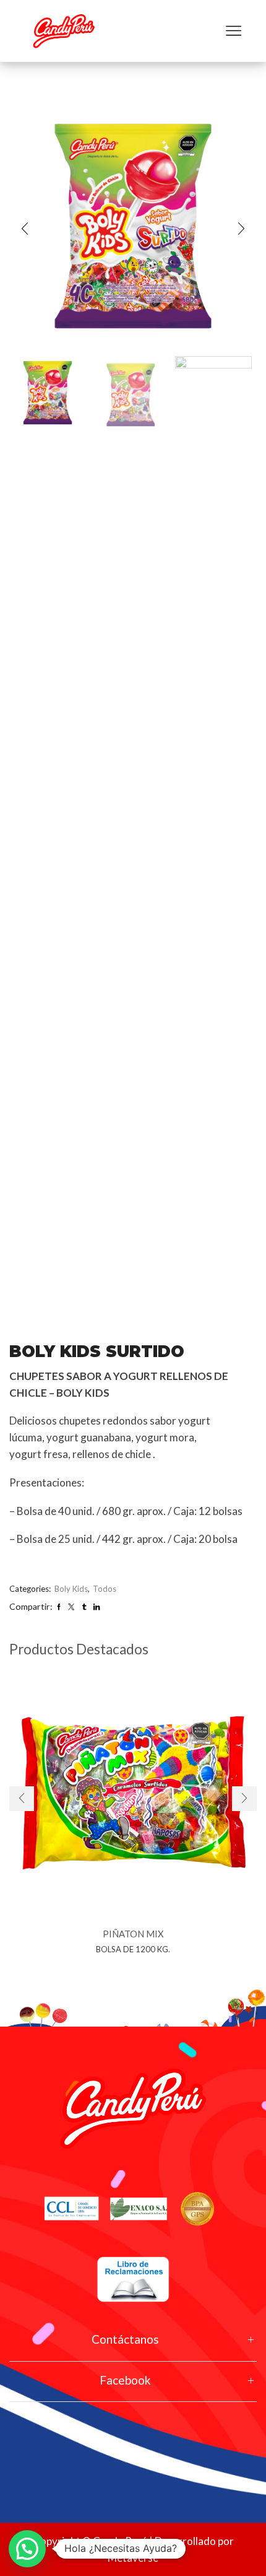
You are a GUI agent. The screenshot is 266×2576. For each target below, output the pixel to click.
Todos (105, 1589)
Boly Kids (71, 1589)
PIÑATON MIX (133, 1934)
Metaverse (133, 2558)
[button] (25, 229)
